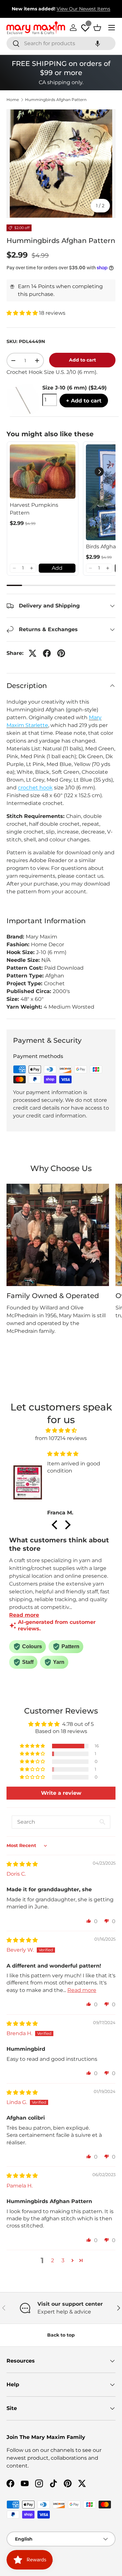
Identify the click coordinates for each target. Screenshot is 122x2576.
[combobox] (61, 43)
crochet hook (35, 788)
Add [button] (57, 568)
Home (13, 100)
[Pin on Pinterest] (61, 653)
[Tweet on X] (33, 653)
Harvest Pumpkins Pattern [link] (34, 509)
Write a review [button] (61, 1793)
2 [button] (53, 2260)
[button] (98, 43)
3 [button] (63, 2260)
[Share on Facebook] (47, 653)
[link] (43, 472)
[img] (61, 1430)
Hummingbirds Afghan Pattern (56, 100)
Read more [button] (82, 1990)
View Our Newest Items (83, 9)
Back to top (61, 2335)
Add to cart (82, 360)
